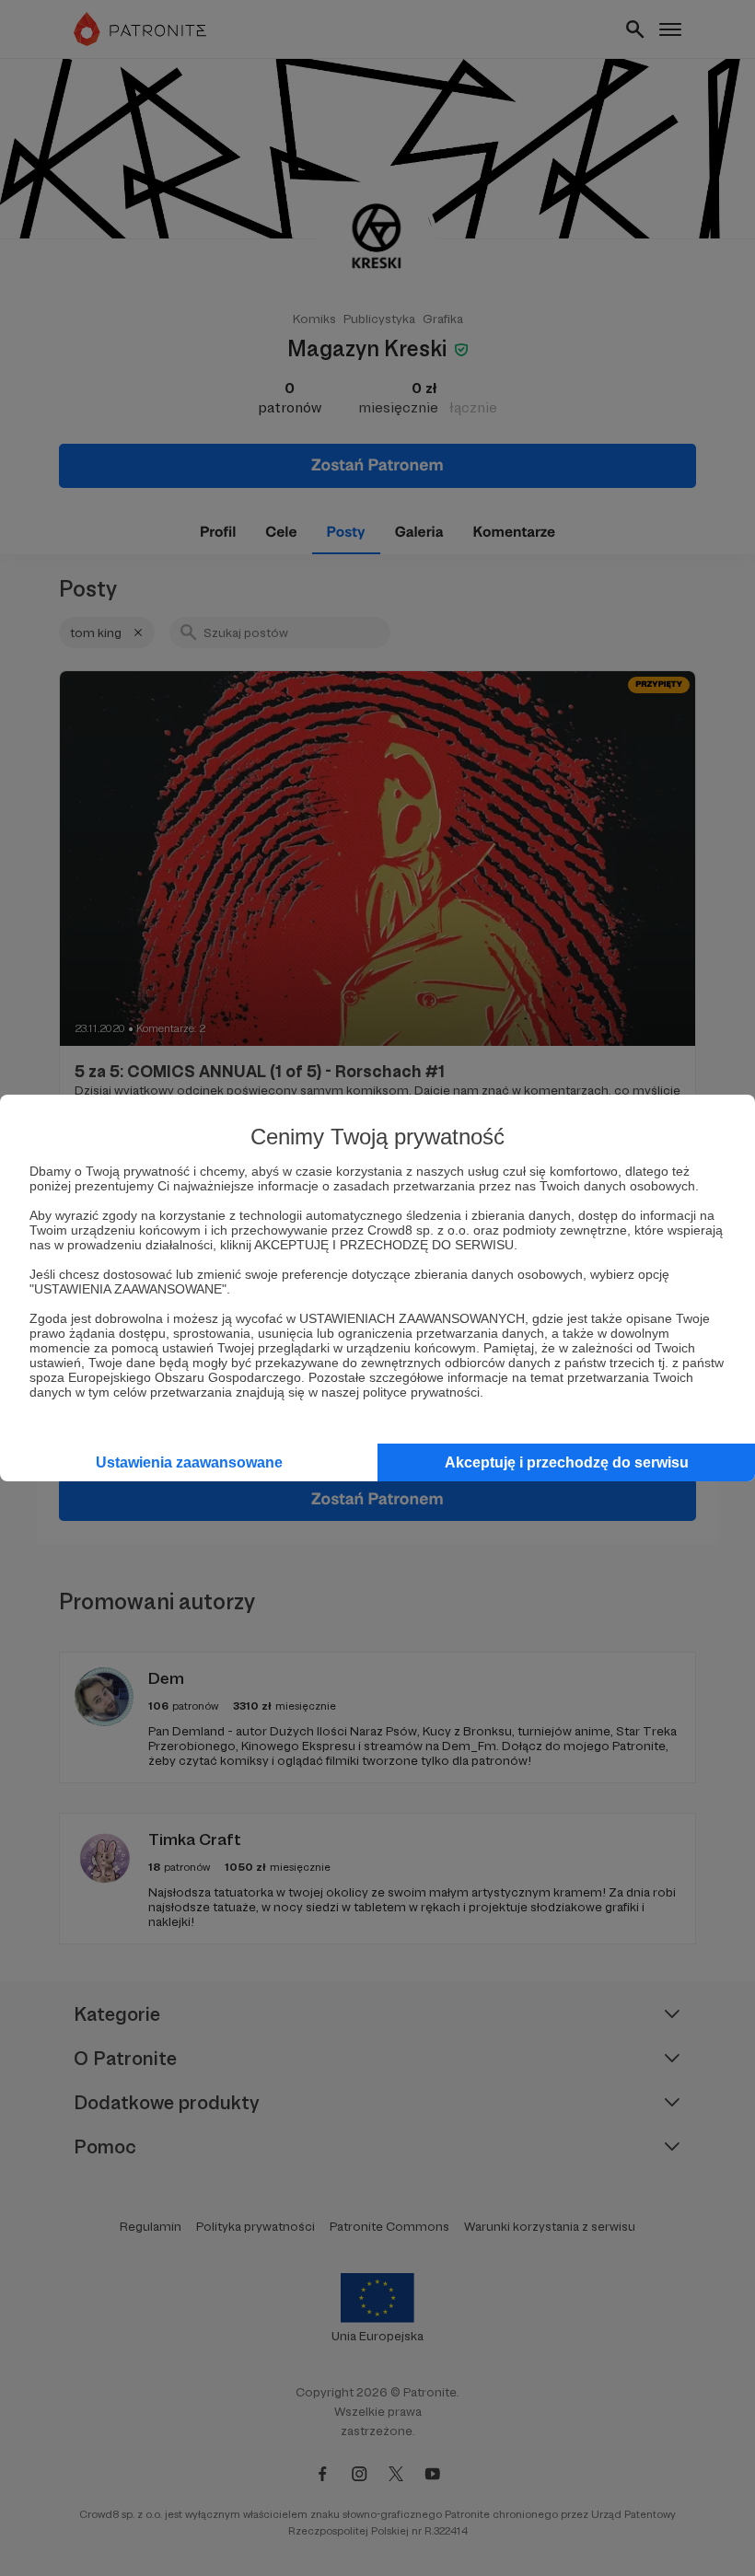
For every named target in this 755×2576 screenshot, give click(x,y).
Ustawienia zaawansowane (189, 1462)
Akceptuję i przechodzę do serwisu (567, 1462)
